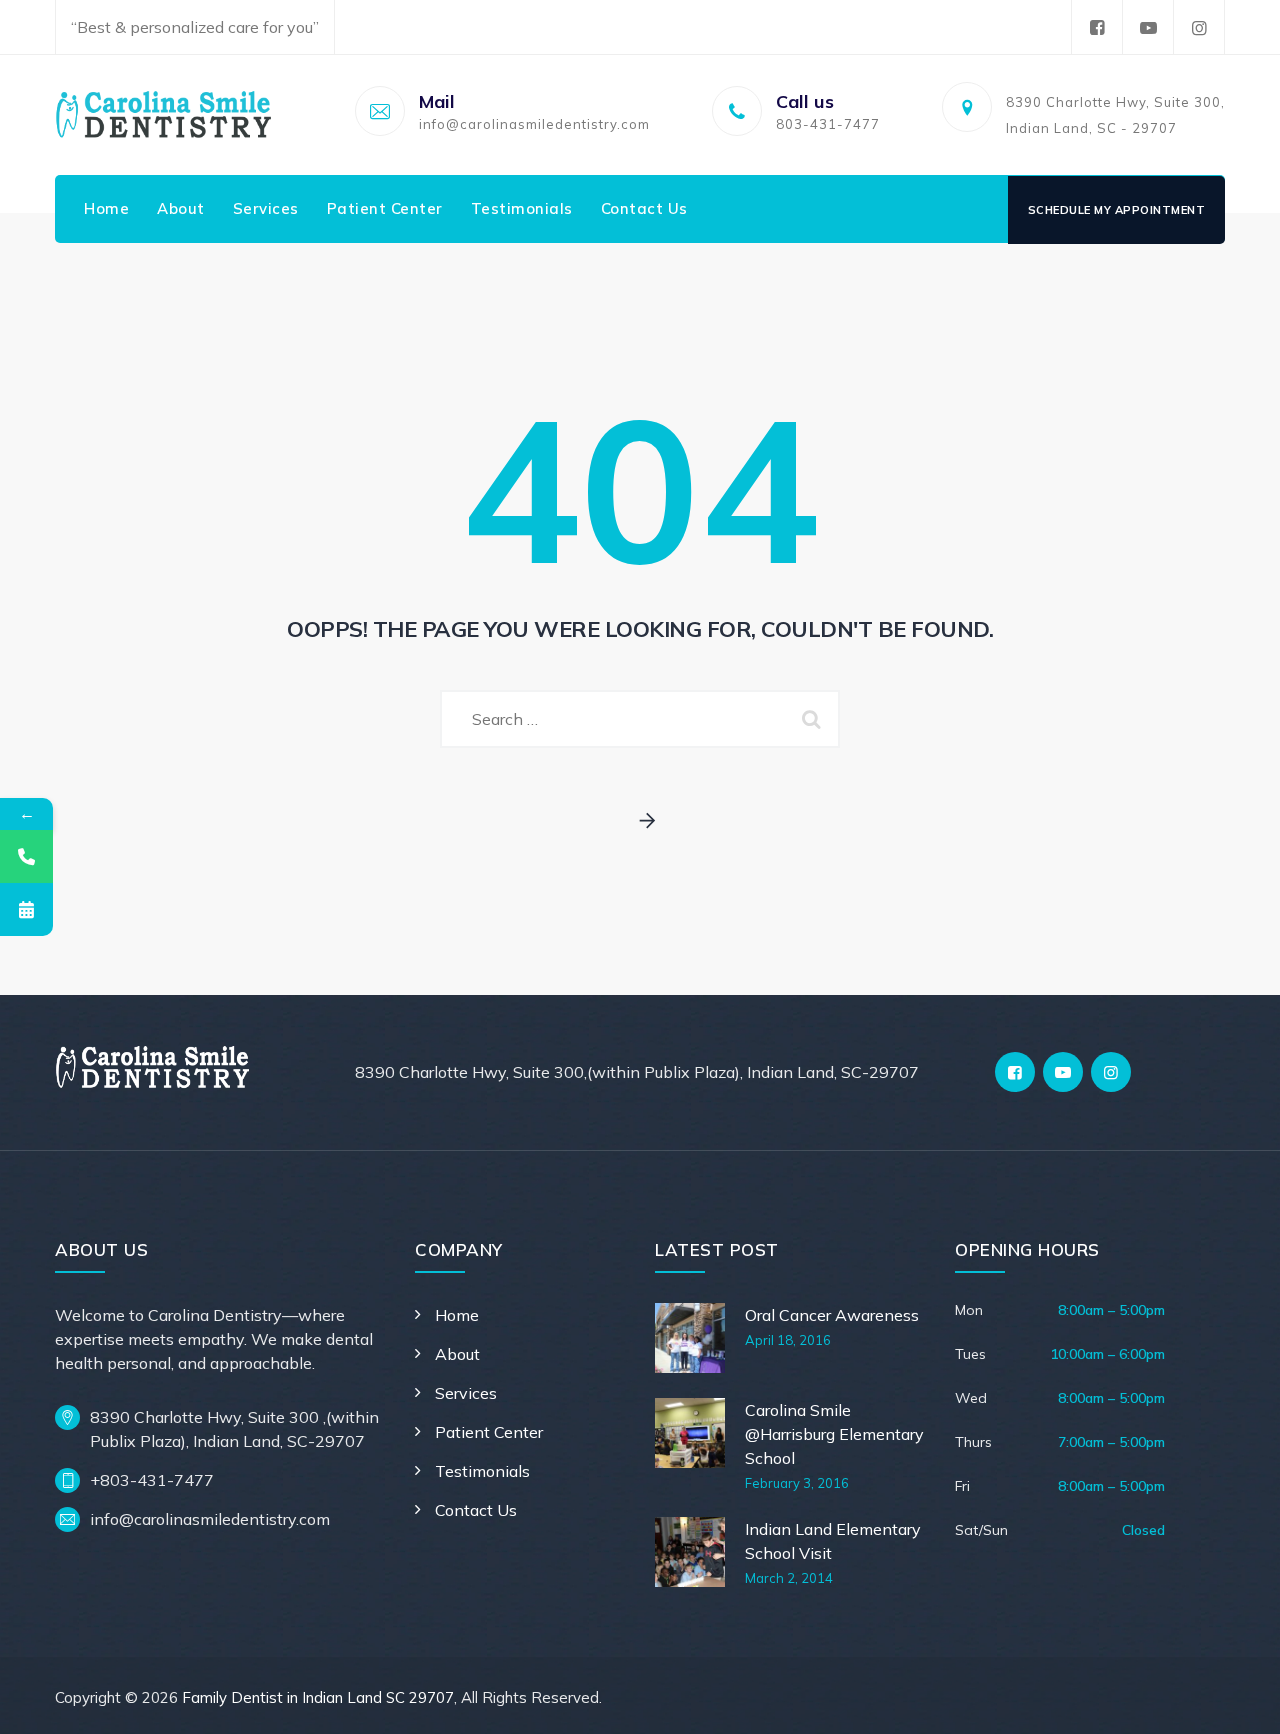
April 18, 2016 (788, 1340)
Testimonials (522, 208)
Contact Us (644, 208)
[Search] (815, 719)
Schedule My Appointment (1117, 210)
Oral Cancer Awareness (832, 1315)
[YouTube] (1148, 27)
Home (106, 208)
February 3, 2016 (797, 1483)
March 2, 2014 (789, 1578)
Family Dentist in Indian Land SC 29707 (318, 1697)
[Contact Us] (26, 856)
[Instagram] (1199, 27)
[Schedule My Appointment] (26, 909)
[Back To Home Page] (640, 821)
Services (266, 208)
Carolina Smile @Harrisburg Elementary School (834, 1434)
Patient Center (385, 208)
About (181, 208)
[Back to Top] (1237, 1701)
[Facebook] (1097, 27)
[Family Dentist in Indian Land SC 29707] (163, 115)
